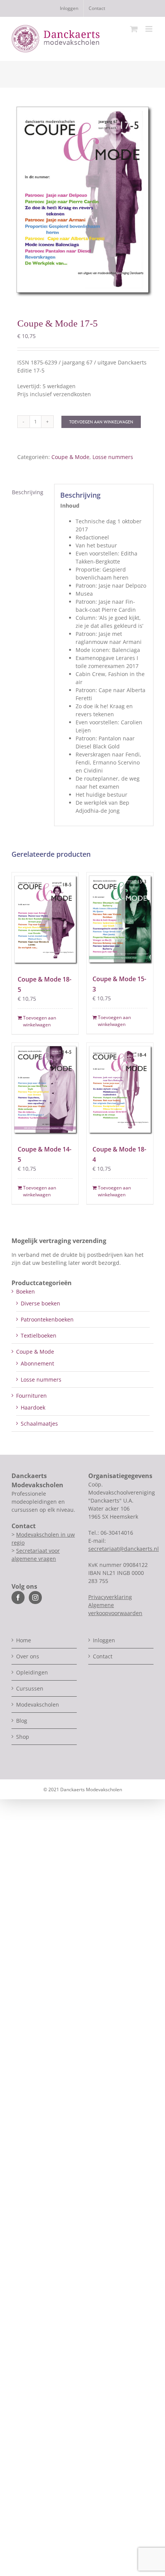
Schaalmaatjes (39, 1424)
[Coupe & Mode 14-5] (45, 1090)
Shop (23, 1737)
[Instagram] (35, 1598)
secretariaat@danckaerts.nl (124, 1549)
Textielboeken (39, 1335)
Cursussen (30, 1688)
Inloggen (104, 1640)
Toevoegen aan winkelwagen (101, 422)
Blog (22, 1721)
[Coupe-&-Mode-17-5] (82, 200)
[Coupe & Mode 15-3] (120, 919)
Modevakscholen (38, 1705)
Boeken (26, 1291)
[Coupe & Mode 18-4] (120, 1090)
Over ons (28, 1656)
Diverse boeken (40, 1303)
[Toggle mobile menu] (149, 29)
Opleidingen (32, 1672)
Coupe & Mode (70, 457)
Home (24, 1640)
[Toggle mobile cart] (134, 29)
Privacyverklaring (110, 1597)
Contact (103, 1656)
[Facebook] (18, 1598)
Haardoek (33, 1407)
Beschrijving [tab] (28, 492)
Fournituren (31, 1396)
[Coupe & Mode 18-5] (45, 919)
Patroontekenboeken (47, 1319)
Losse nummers (113, 457)
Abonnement (37, 1363)
